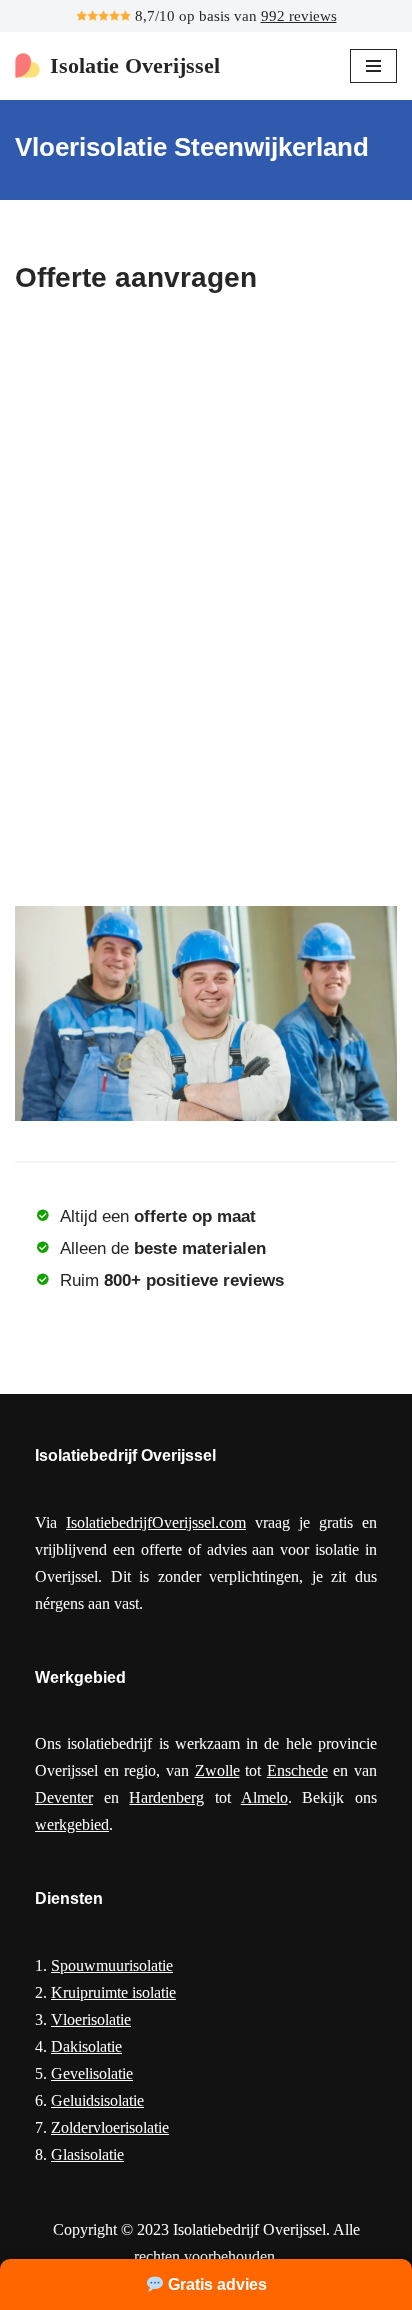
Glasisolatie (87, 2154)
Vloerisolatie (91, 2019)
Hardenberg (166, 1797)
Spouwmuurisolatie (112, 1965)
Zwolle (217, 1770)
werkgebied (72, 1824)
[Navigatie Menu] (373, 66)
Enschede (297, 1770)
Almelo (264, 1797)
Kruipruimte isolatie (113, 1992)
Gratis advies (215, 2284)
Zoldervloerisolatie (110, 2127)
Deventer (64, 1797)
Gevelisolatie (92, 2073)
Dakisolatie (86, 2046)
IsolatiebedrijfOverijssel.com (156, 1522)
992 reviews (299, 16)
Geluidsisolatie (97, 2100)
